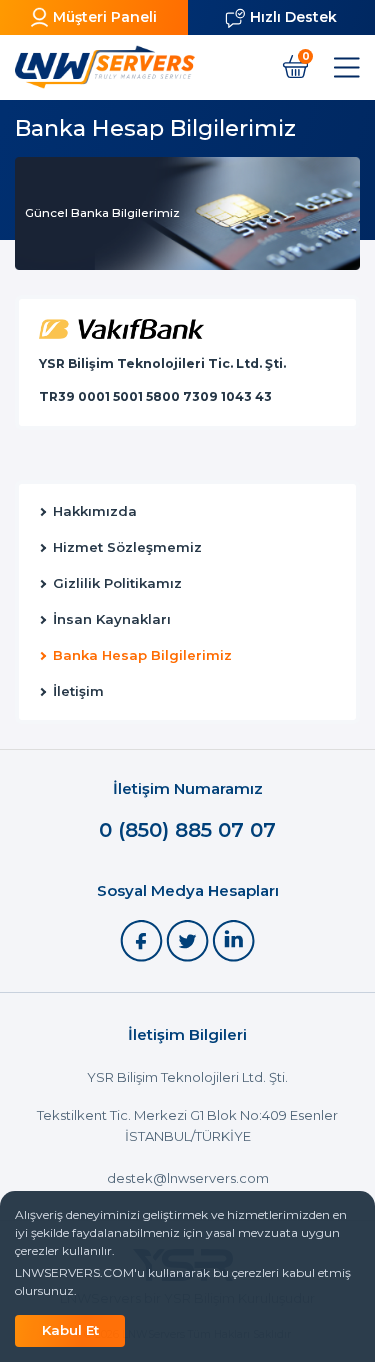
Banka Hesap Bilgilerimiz (142, 655)
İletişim (78, 691)
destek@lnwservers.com (188, 1178)
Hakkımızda (95, 511)
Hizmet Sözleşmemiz (127, 547)
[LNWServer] (105, 67)
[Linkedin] (233, 939)
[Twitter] (189, 939)
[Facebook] (143, 939)
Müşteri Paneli (105, 17)
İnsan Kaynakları (112, 619)
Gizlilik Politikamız (117, 583)
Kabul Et (70, 1330)
